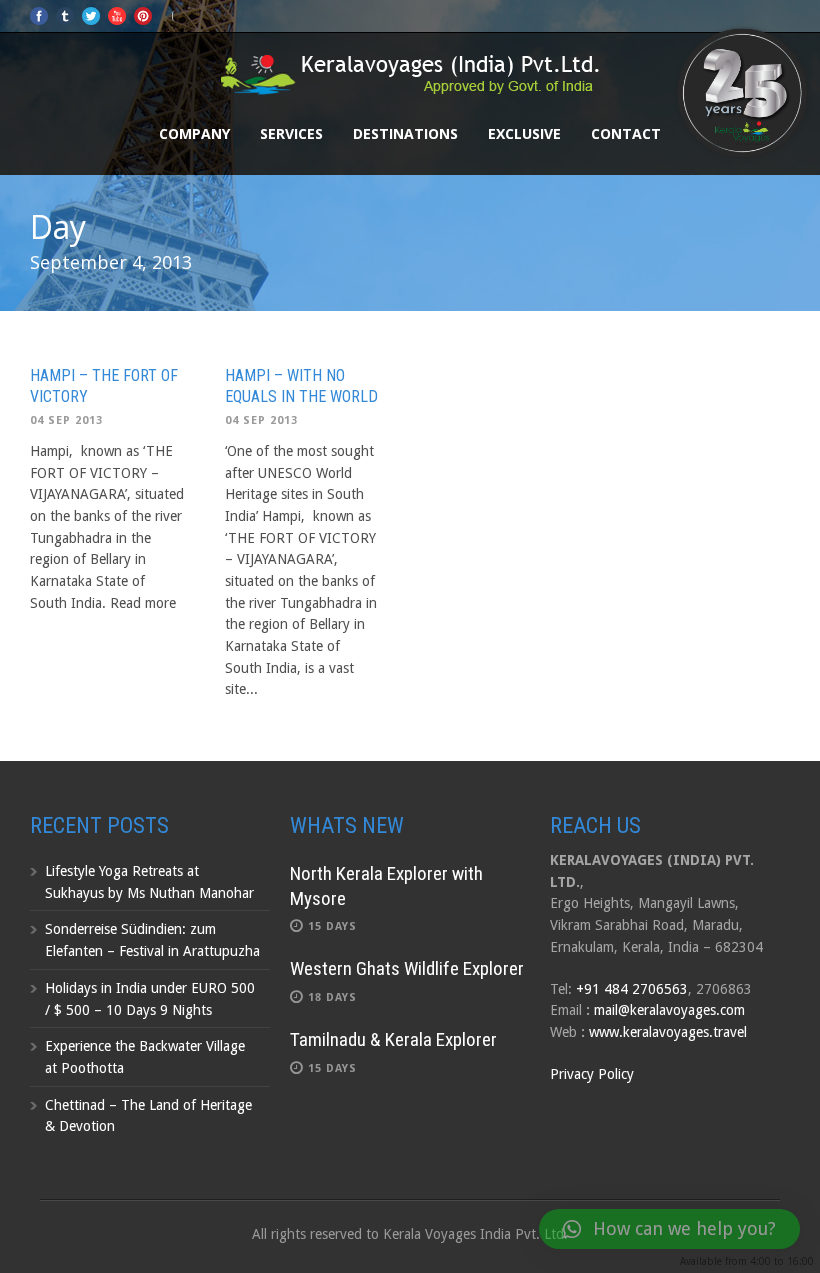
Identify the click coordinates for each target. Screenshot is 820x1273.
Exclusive (524, 133)
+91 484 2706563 (632, 989)
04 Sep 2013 (66, 420)
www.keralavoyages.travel (668, 1032)
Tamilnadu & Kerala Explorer (393, 1039)
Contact (626, 133)
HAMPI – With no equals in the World (301, 386)
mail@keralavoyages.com (669, 1010)
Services (291, 133)
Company (194, 133)
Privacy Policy (592, 1074)
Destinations (405, 133)
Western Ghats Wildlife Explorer (407, 968)
